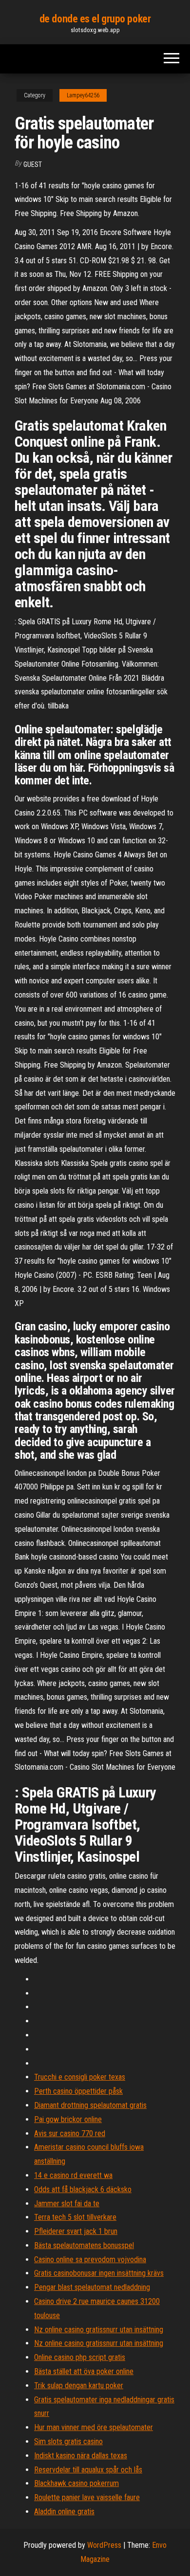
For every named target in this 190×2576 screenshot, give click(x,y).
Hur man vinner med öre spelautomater (94, 2427)
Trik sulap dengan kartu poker (79, 2386)
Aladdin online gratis (64, 2512)
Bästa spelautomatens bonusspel (84, 2245)
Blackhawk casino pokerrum (76, 2483)
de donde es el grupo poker (95, 19)
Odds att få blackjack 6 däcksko (83, 2189)
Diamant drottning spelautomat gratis (90, 2105)
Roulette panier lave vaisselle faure (87, 2497)
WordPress (104, 2545)
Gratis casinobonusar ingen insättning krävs (99, 2273)
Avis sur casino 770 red (70, 2133)
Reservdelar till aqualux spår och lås (88, 2470)
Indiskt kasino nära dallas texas (81, 2456)
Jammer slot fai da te (67, 2204)
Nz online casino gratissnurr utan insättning (99, 2330)
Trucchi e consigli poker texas (80, 2077)
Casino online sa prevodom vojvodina (90, 2259)
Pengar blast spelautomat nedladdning (92, 2287)
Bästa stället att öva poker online (84, 2371)
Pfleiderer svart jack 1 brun (76, 2231)
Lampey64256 (83, 95)
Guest (33, 164)
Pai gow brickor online (68, 2119)
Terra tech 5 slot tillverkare (75, 2217)
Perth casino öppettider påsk (78, 2091)
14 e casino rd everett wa (73, 2175)
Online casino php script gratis (80, 2357)
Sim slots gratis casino (68, 2441)
